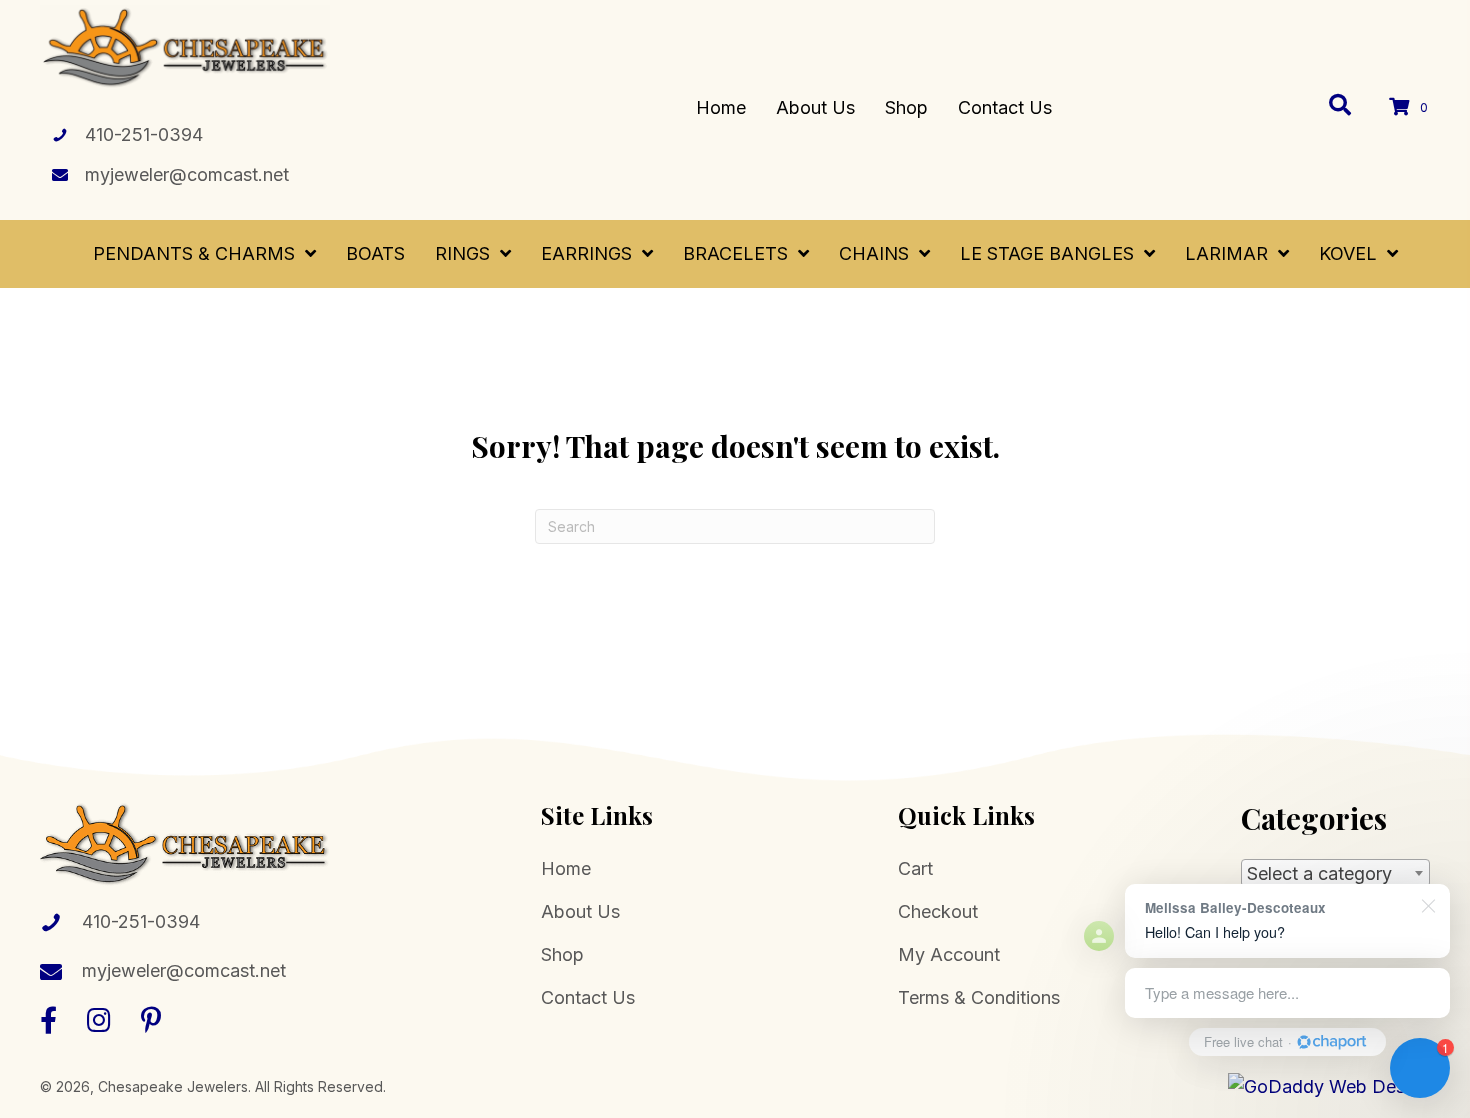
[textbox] (1335, 874)
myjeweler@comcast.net (187, 174)
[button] (48, 1019)
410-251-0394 (144, 134)
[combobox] (1335, 873)
